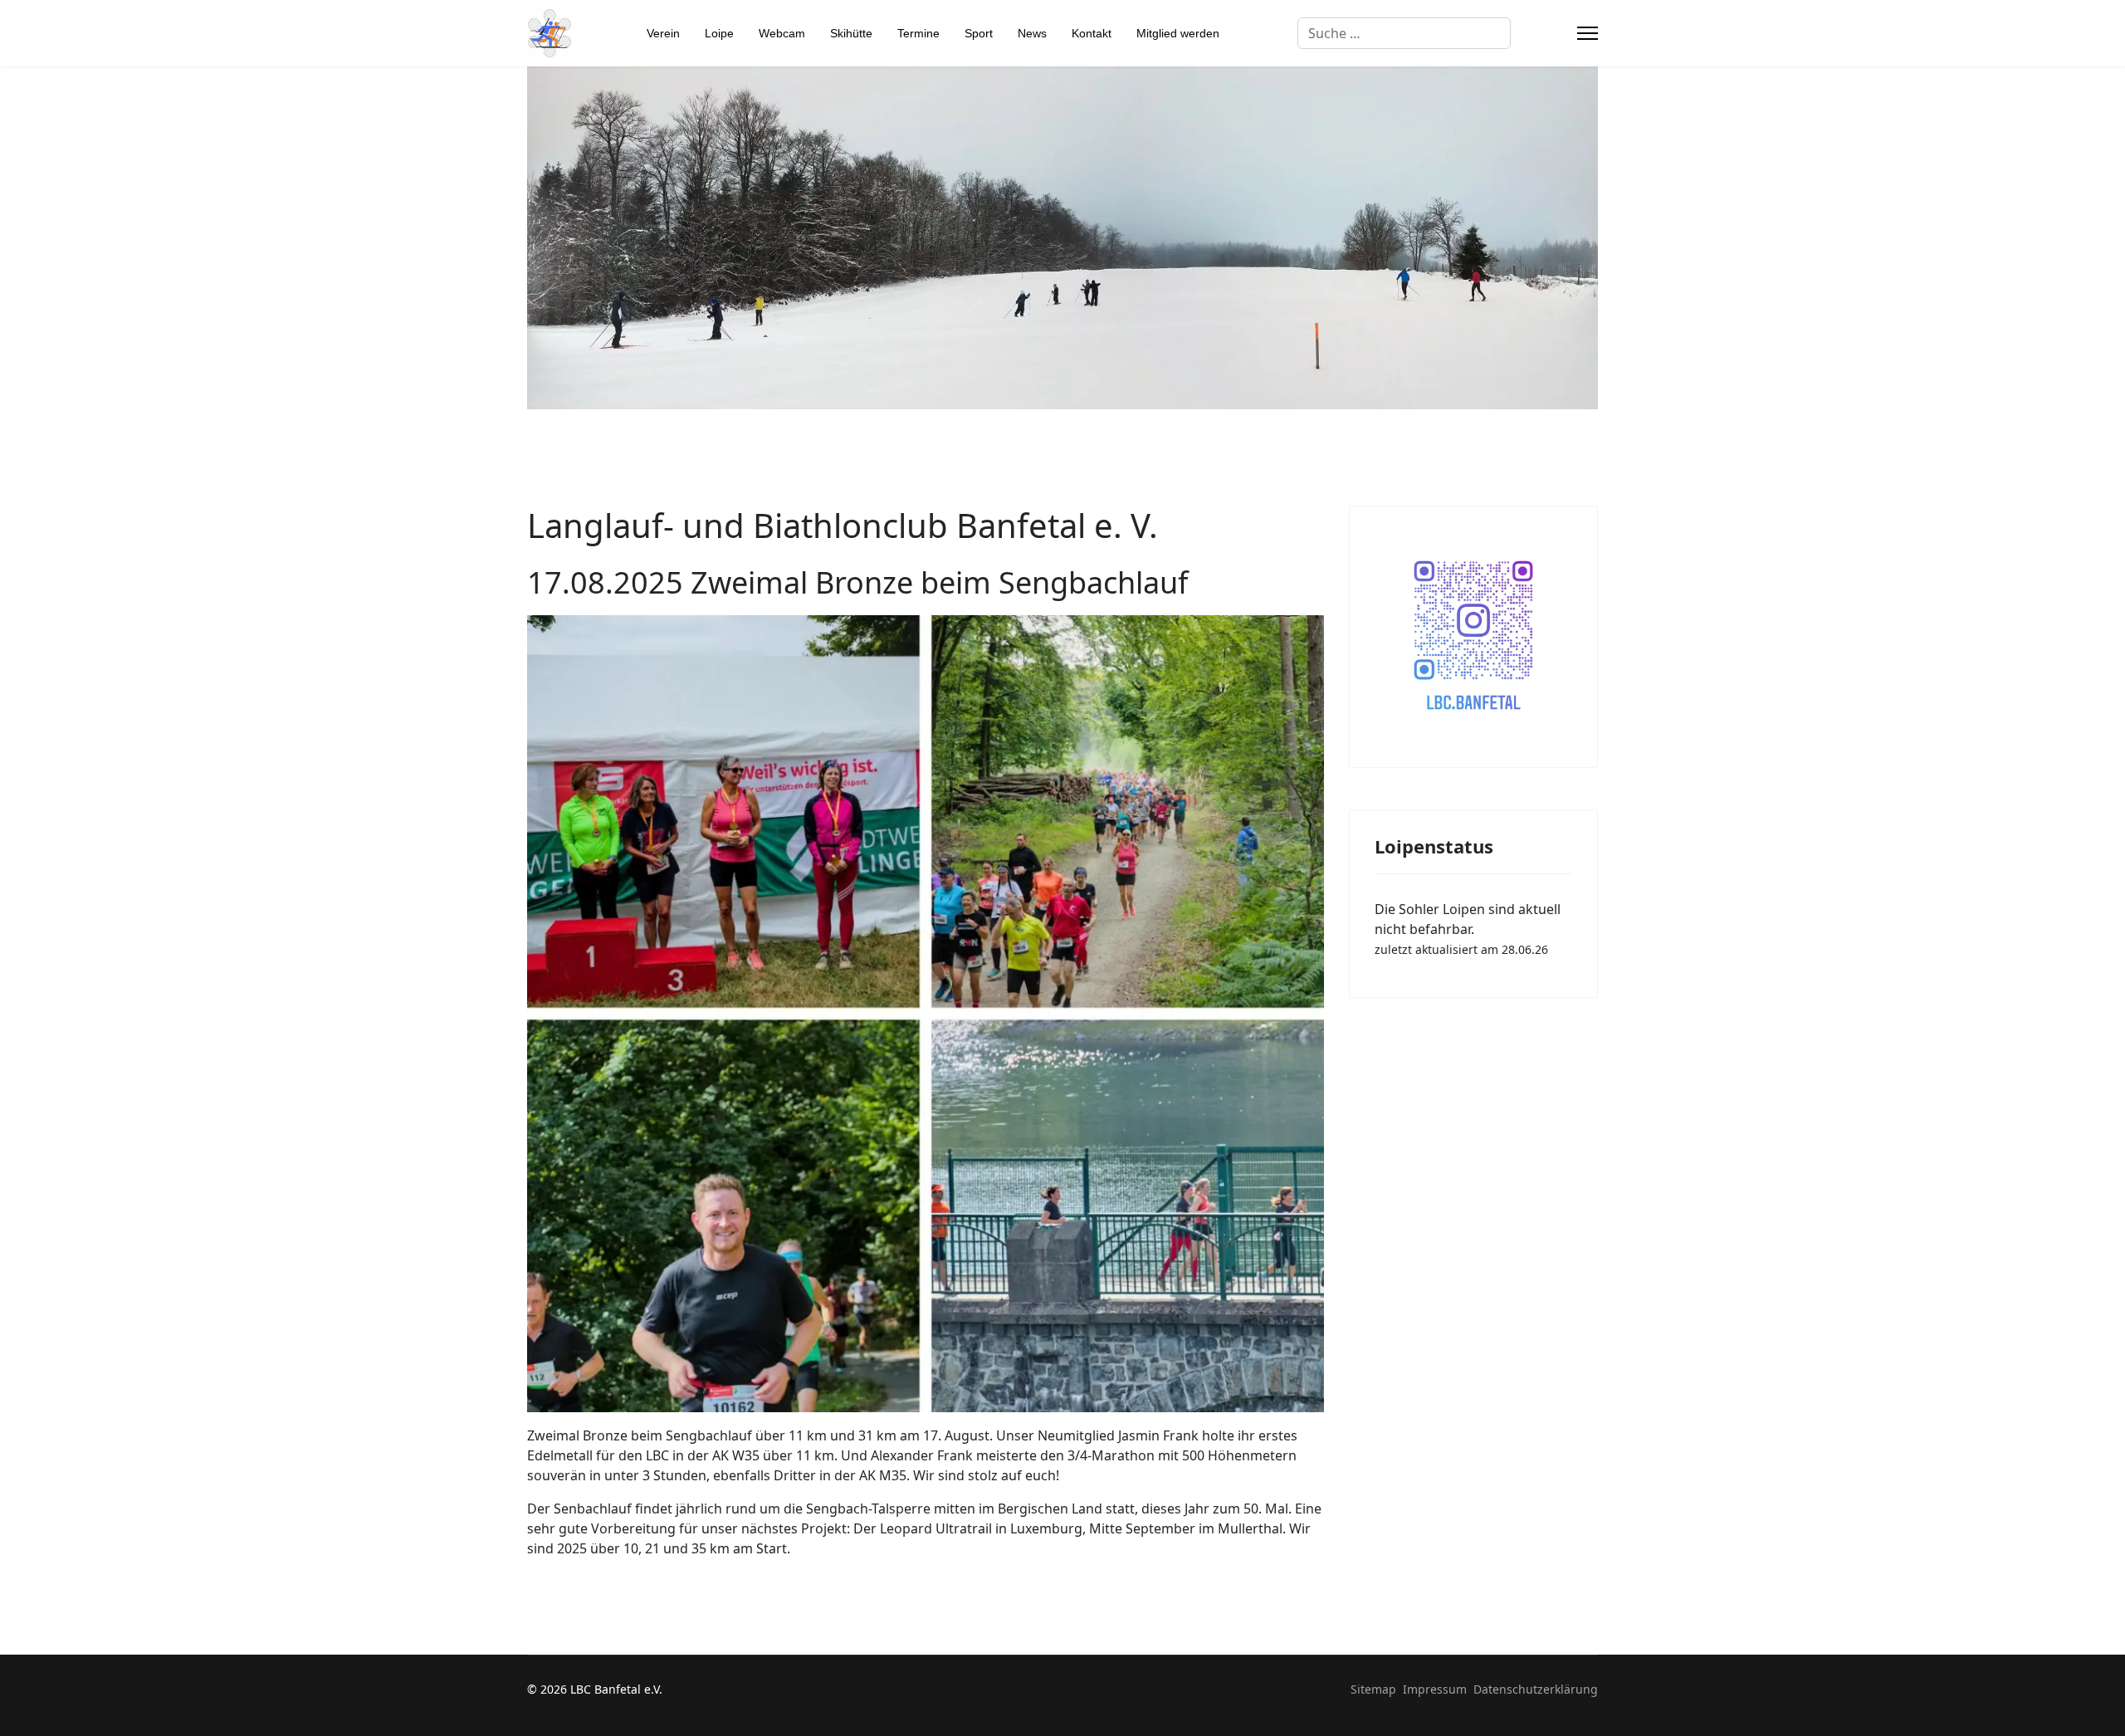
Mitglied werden (1178, 33)
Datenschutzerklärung (1536, 1689)
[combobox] (1404, 33)
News (1032, 33)
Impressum (1435, 1689)
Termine (918, 33)
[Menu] (1588, 33)
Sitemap (1373, 1689)
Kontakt (1092, 33)
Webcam (782, 33)
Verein (663, 33)
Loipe (719, 33)
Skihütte (851, 33)
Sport (979, 33)
